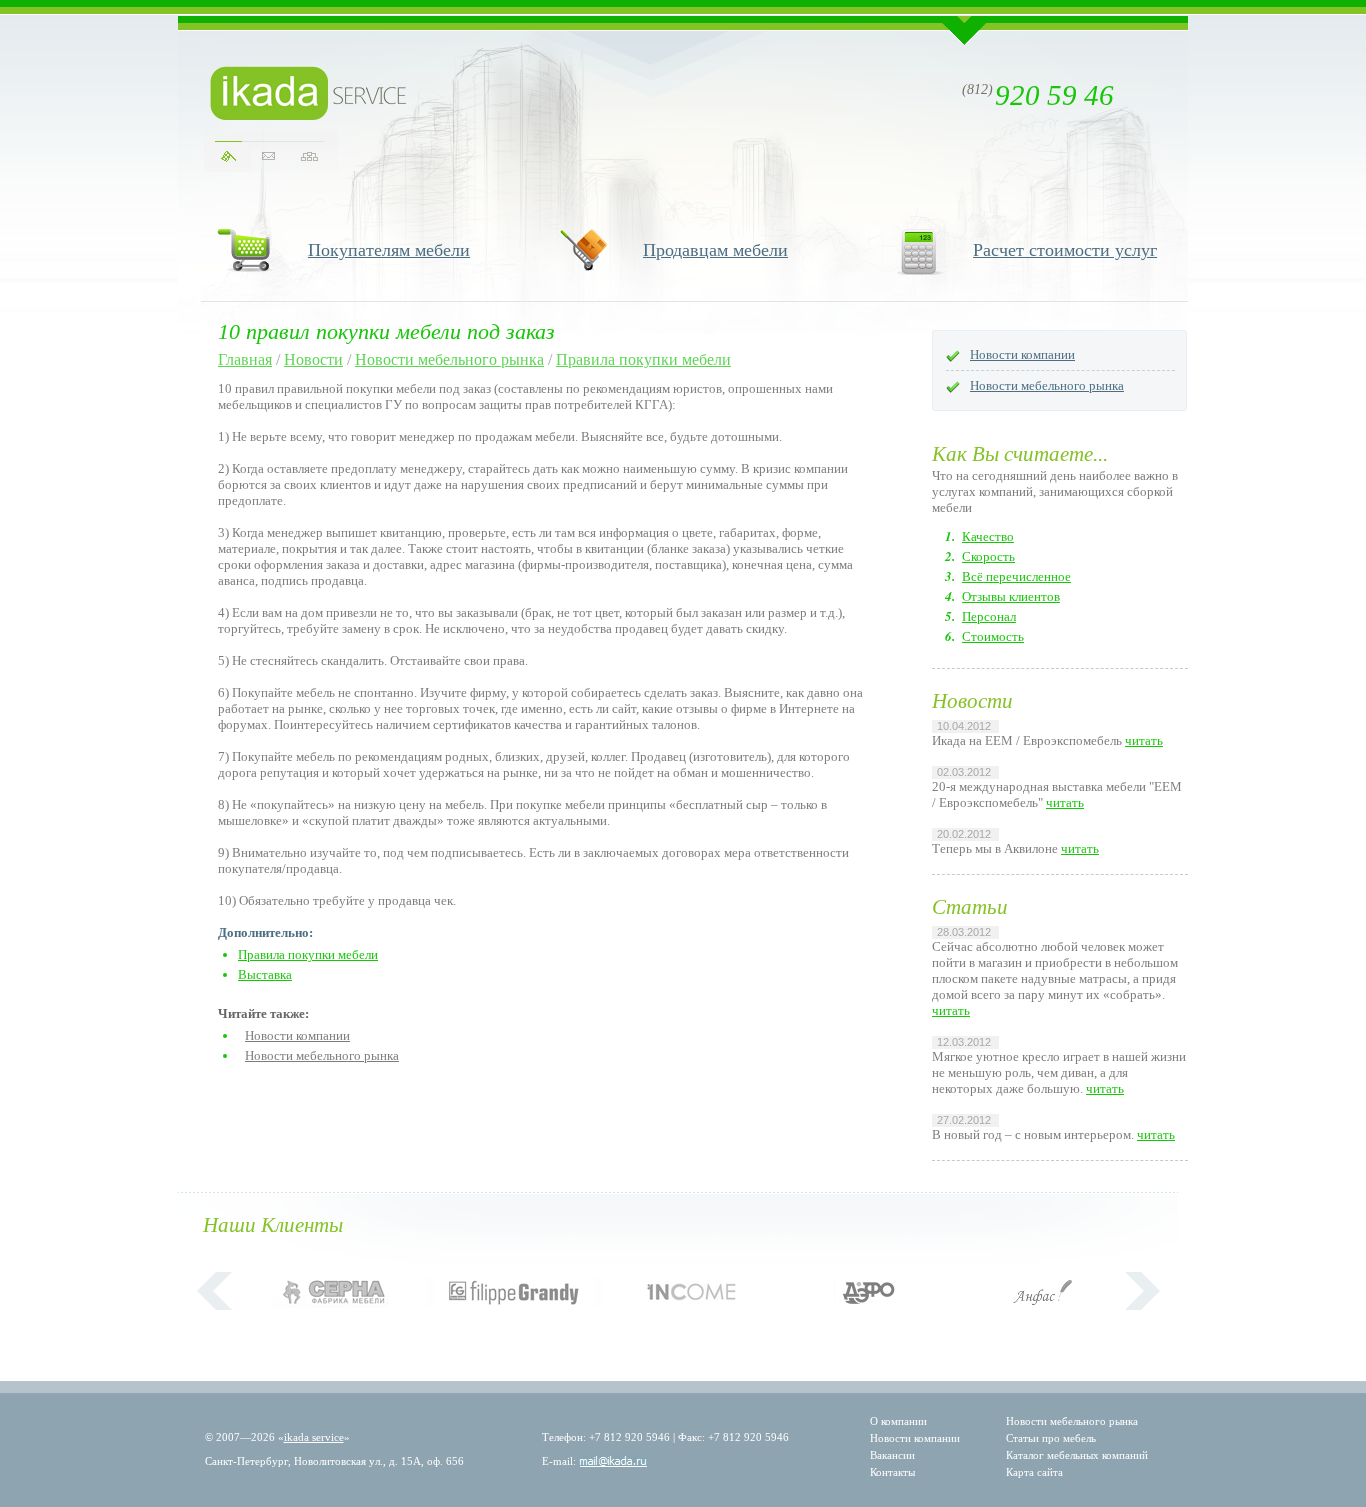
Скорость (988, 556)
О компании (898, 1421)
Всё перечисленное (1016, 576)
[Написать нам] (268, 156)
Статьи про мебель (1051, 1438)
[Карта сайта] (309, 156)
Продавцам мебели (715, 250)
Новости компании (297, 1035)
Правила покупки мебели (643, 359)
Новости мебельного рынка (449, 359)
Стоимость (993, 636)
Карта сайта (1034, 1472)
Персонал (989, 616)
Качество (988, 536)
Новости (313, 359)
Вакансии (892, 1455)
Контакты (892, 1472)
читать (1144, 740)
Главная (245, 359)
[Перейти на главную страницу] (308, 93)
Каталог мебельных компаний (1077, 1455)
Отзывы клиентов (1011, 596)
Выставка (265, 974)
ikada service (314, 1437)
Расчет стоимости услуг (1065, 250)
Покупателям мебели (389, 250)
